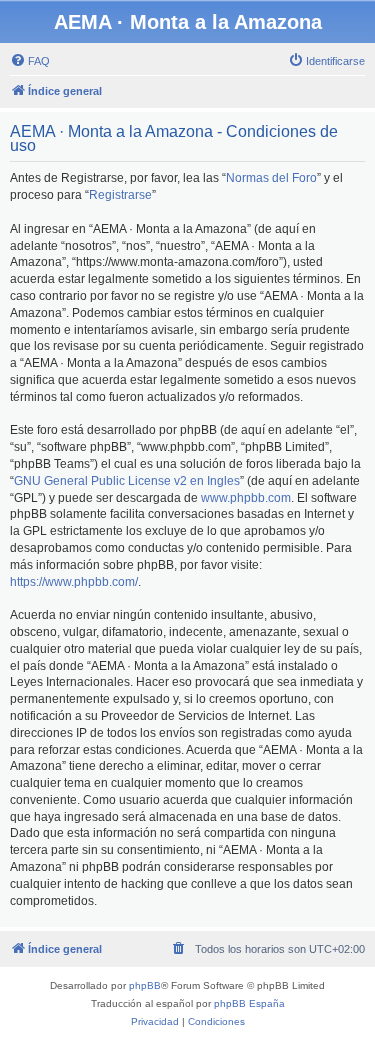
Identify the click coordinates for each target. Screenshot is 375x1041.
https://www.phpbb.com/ (74, 582)
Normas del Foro (271, 178)
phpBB (145, 985)
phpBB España (249, 1003)
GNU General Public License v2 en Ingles (127, 481)
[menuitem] (30, 61)
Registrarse (120, 195)
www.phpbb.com (246, 498)
